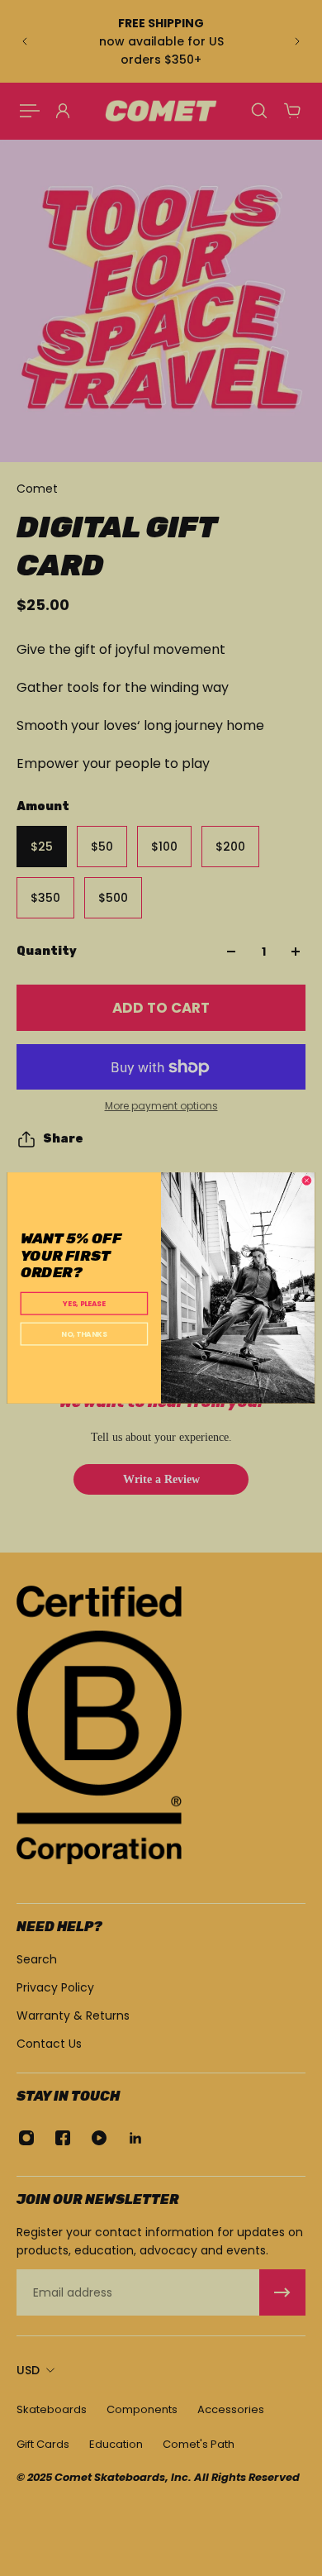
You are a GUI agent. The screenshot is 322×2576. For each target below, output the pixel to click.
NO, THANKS (84, 1334)
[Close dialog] (307, 1181)
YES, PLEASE (84, 1304)
